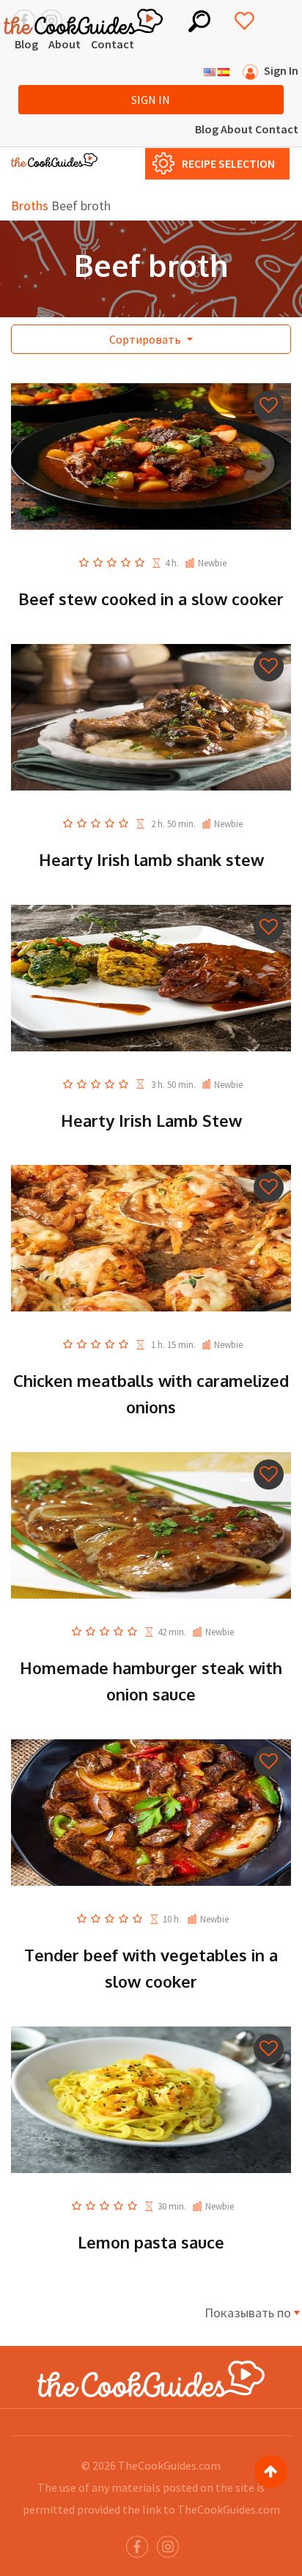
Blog (26, 44)
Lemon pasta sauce (151, 2242)
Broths (30, 206)
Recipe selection (228, 163)
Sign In (151, 100)
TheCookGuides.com (169, 2465)
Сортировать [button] (146, 339)
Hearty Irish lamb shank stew (151, 859)
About (65, 44)
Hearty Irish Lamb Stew (151, 1120)
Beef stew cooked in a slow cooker (151, 599)
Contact (113, 44)
